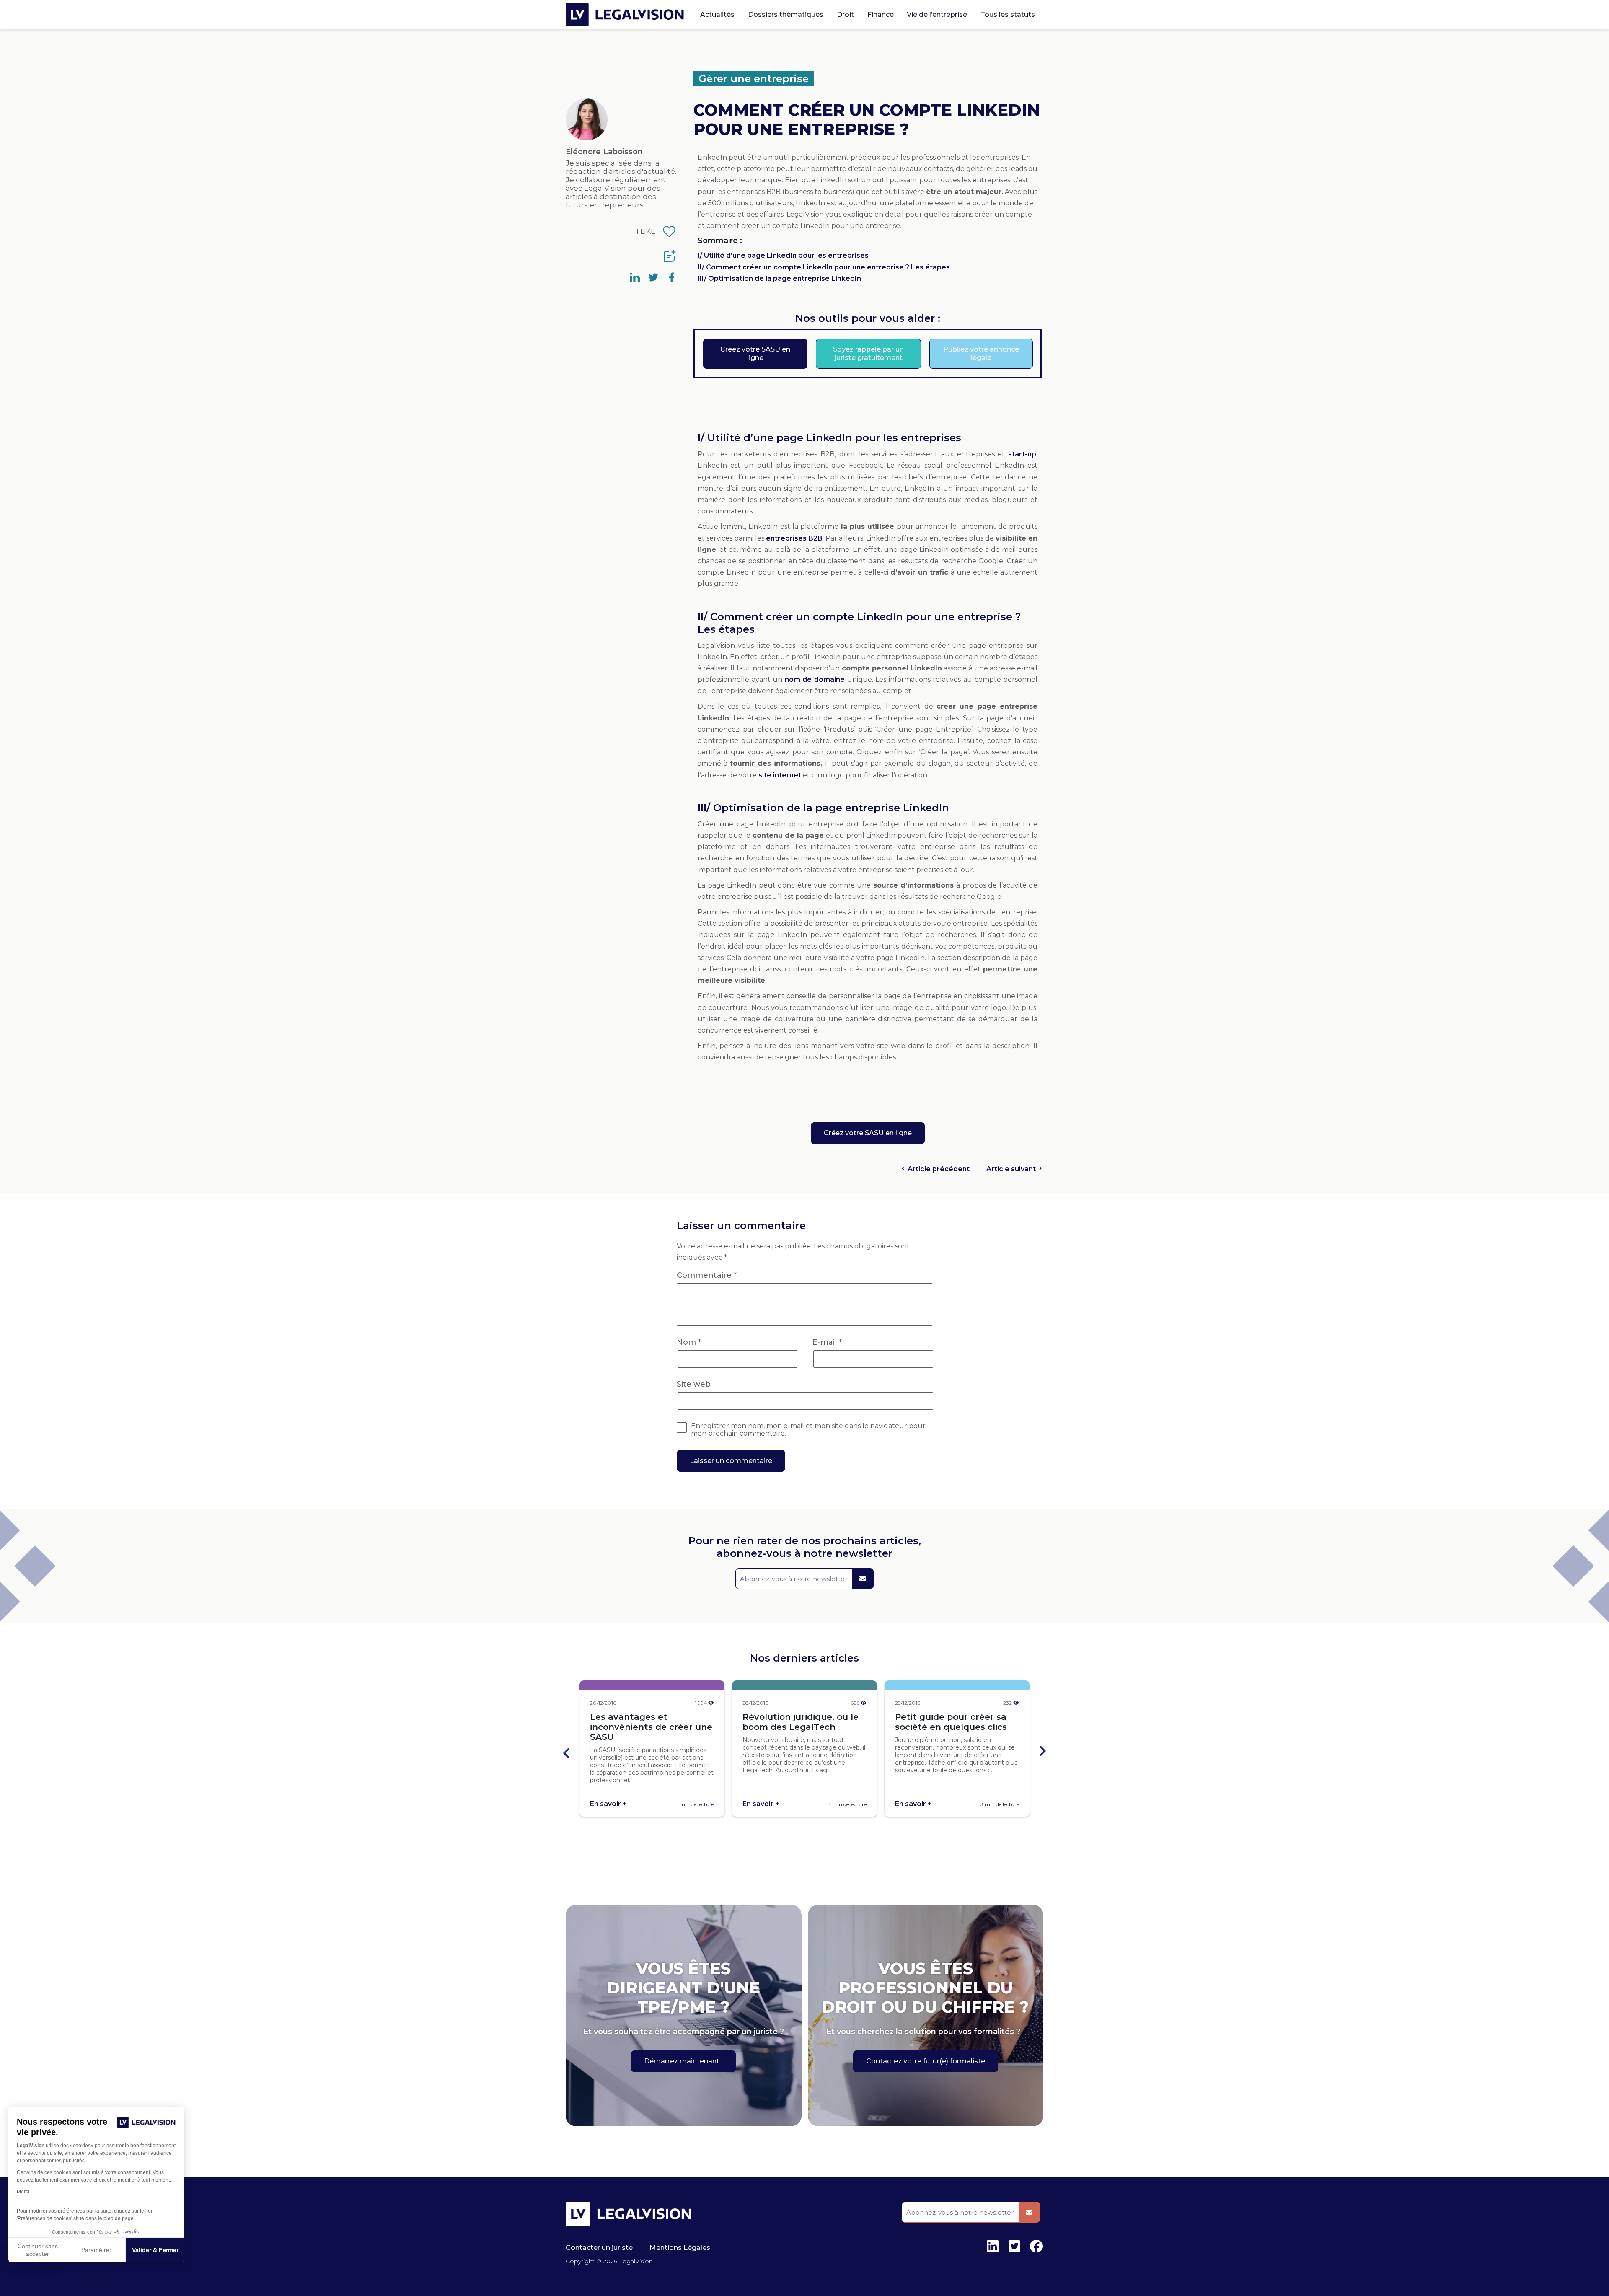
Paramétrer (96, 2250)
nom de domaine (815, 679)
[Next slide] (1042, 1752)
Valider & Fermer (155, 2250)
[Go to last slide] (567, 1752)
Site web (694, 1384)
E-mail (827, 1342)
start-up (1022, 454)
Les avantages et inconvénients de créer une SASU (651, 1727)
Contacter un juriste (599, 2248)
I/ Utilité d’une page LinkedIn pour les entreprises (783, 255)
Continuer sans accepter (38, 2250)
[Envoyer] (863, 1579)
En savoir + (608, 1804)
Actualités (717, 14)
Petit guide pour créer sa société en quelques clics (951, 1722)
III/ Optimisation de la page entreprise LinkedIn (779, 278)
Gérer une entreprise (754, 79)
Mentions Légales (680, 2248)
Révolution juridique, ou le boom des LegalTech (801, 1722)
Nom (689, 1342)
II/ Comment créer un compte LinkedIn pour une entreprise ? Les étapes (824, 267)
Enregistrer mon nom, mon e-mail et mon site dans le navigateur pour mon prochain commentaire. (808, 1430)
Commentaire (707, 1275)
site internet (780, 775)
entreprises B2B (794, 538)
